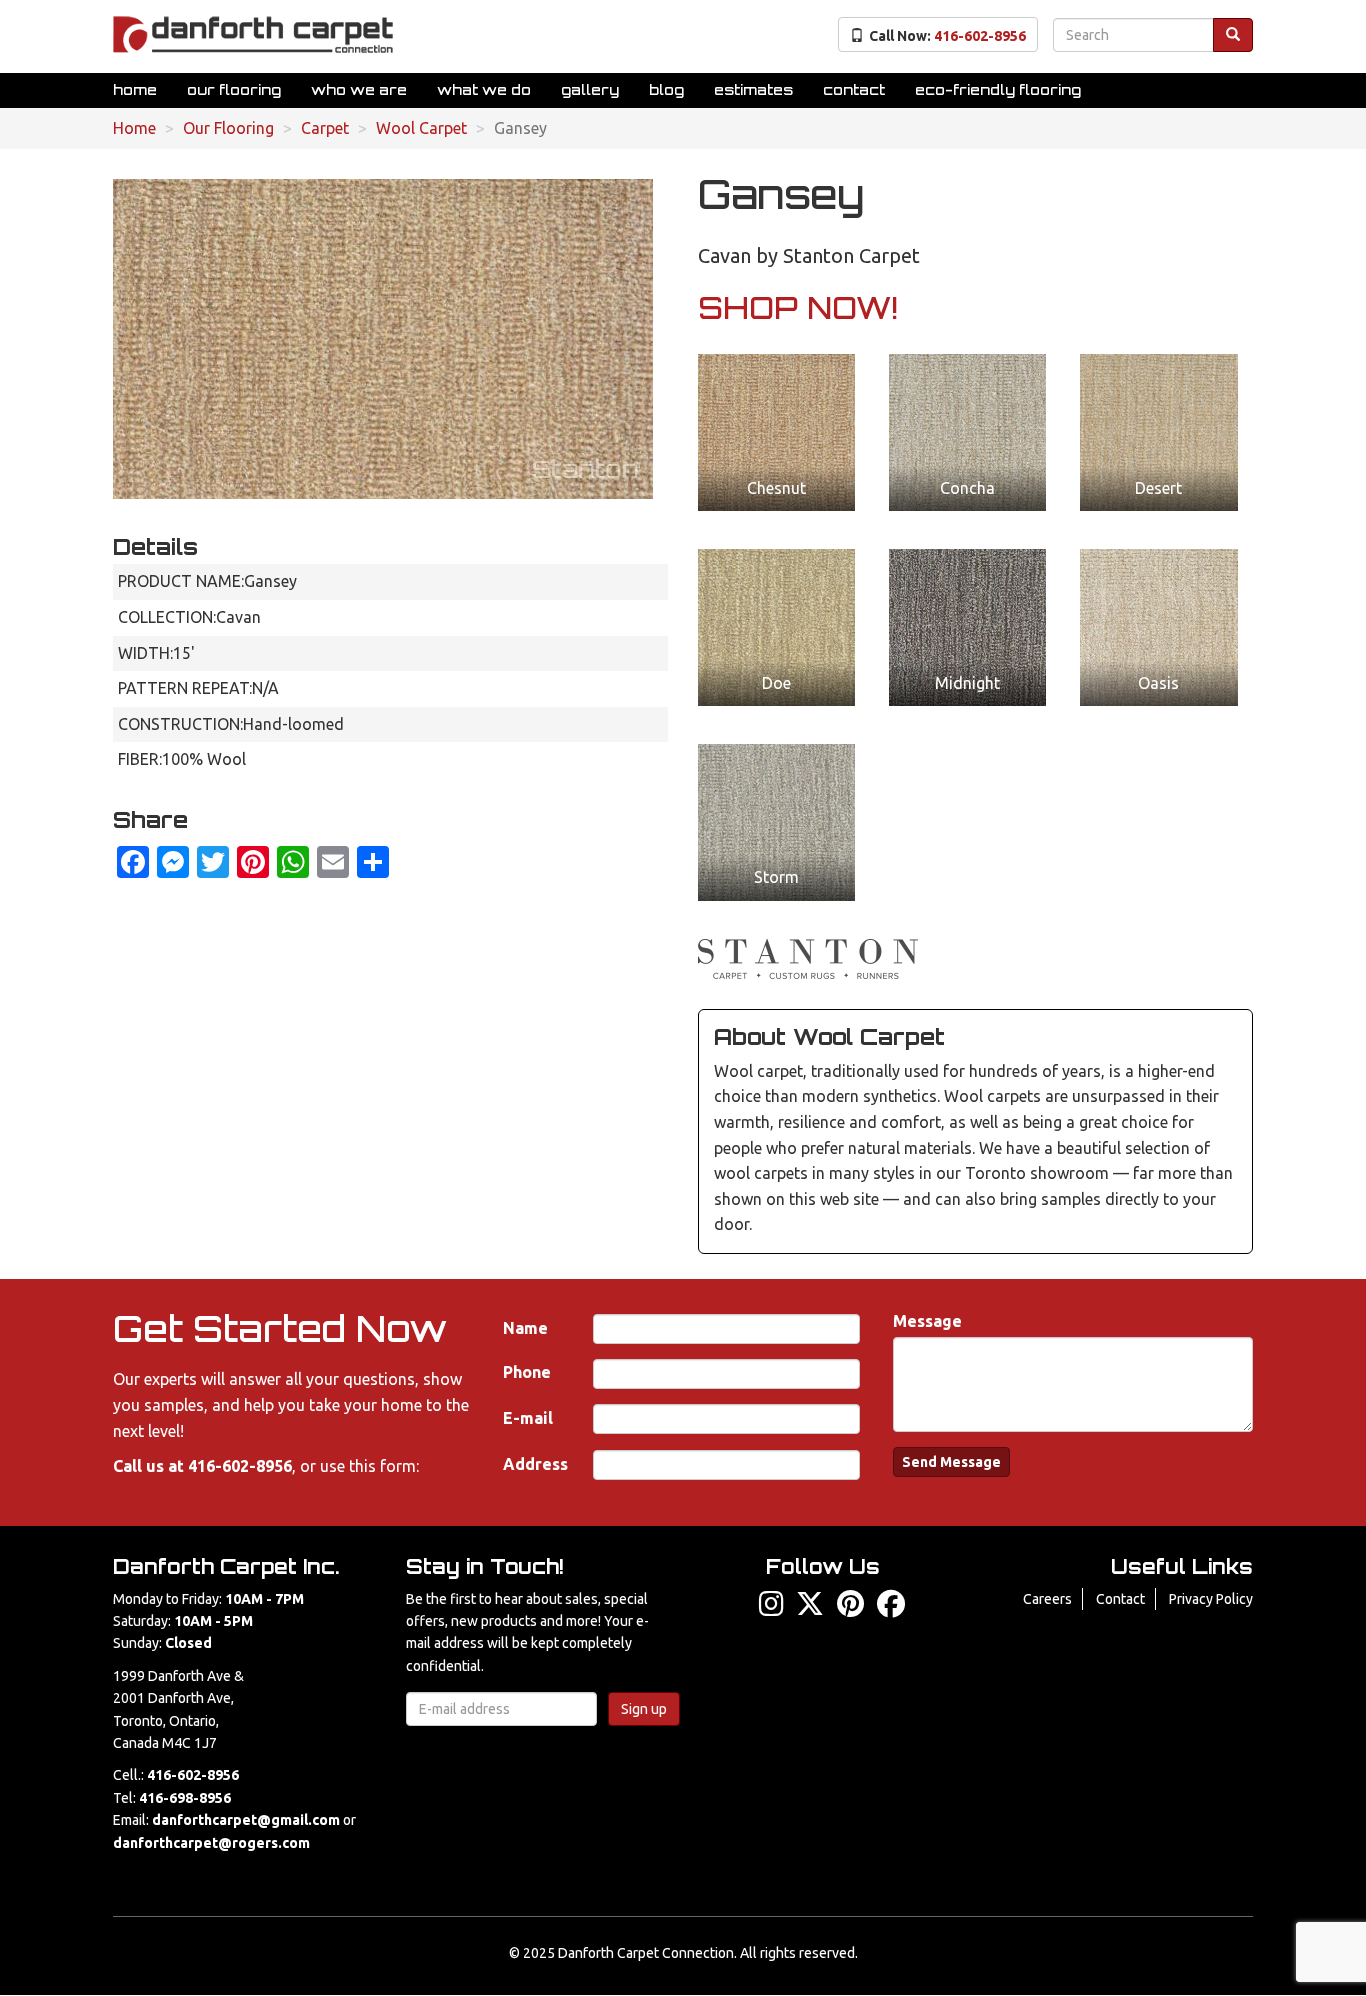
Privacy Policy (1211, 1599)
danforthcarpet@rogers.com (211, 1843)
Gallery (590, 89)
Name (525, 1328)
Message (927, 1321)
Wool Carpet (421, 128)
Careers (1047, 1599)
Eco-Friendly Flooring (998, 89)
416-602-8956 (240, 1466)
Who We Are (359, 89)
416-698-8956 (185, 1798)
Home (135, 89)
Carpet (325, 128)
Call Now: (947, 36)
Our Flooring (234, 89)
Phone (527, 1372)
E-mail (528, 1418)
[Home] (253, 34)
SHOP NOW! (798, 307)
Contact (854, 89)
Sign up (644, 1709)
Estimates (753, 89)
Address (535, 1464)
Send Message (951, 1462)
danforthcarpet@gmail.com (246, 1820)
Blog (666, 89)
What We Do (484, 89)
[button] (776, 432)
